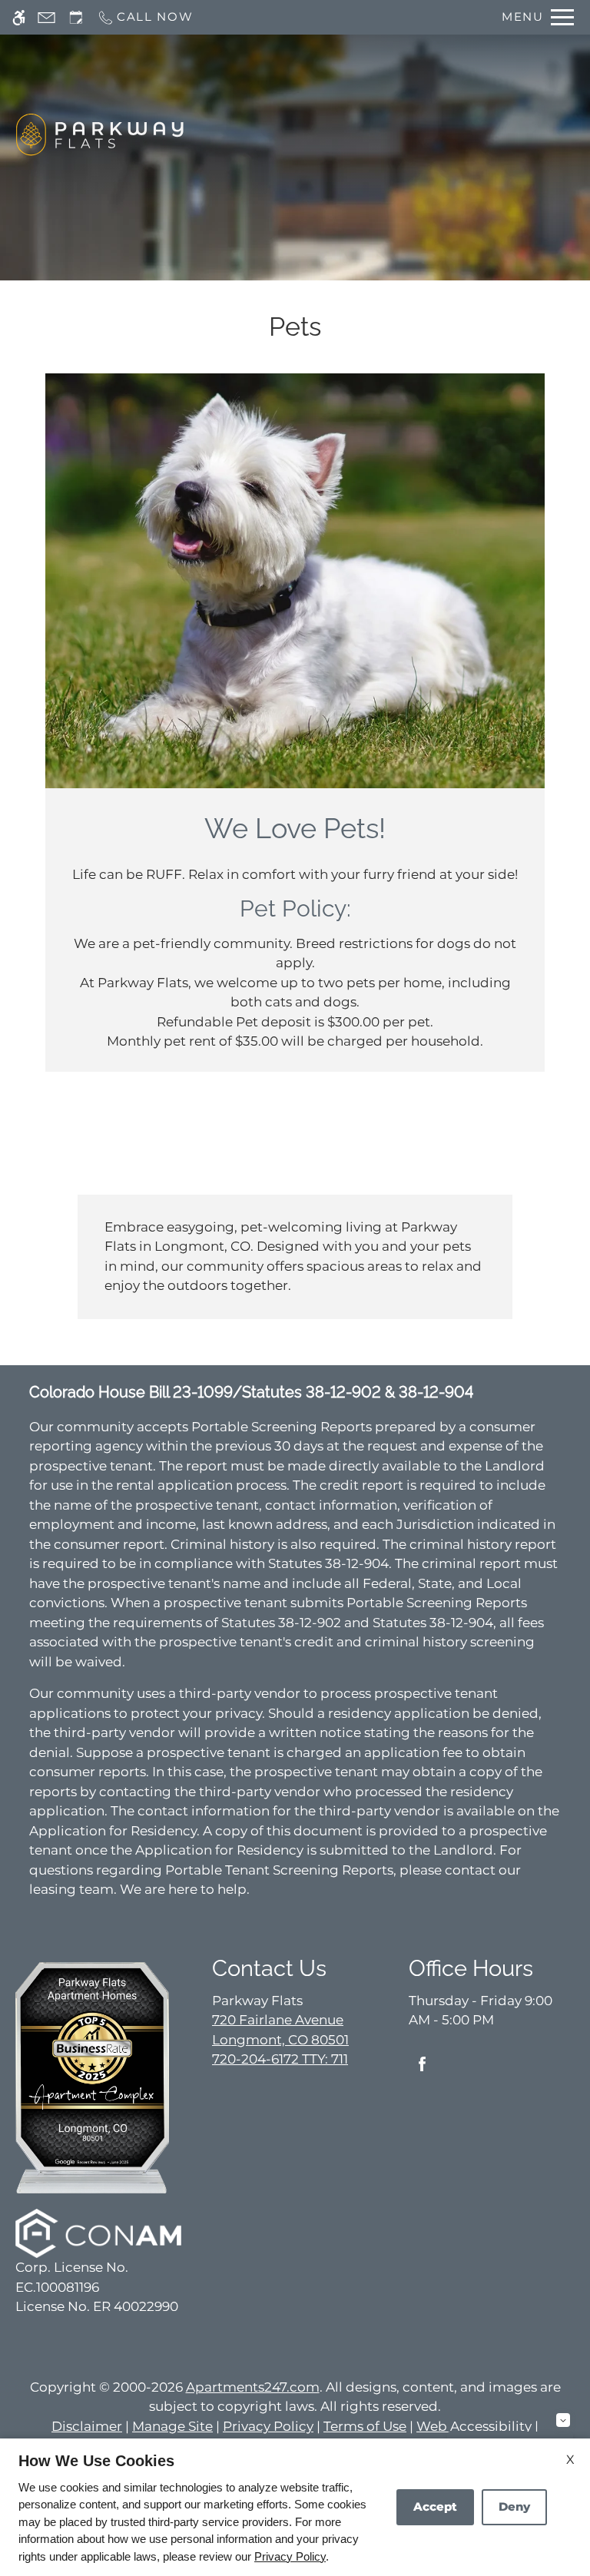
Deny (514, 2506)
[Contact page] (46, 17)
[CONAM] (98, 2233)
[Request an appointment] (76, 17)
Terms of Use (365, 2426)
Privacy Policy (268, 2426)
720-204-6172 (280, 2059)
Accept (435, 2506)
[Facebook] (422, 2070)
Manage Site (172, 2426)
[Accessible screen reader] (19, 17)
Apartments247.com (253, 2387)
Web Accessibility (474, 2426)
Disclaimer (87, 2426)
